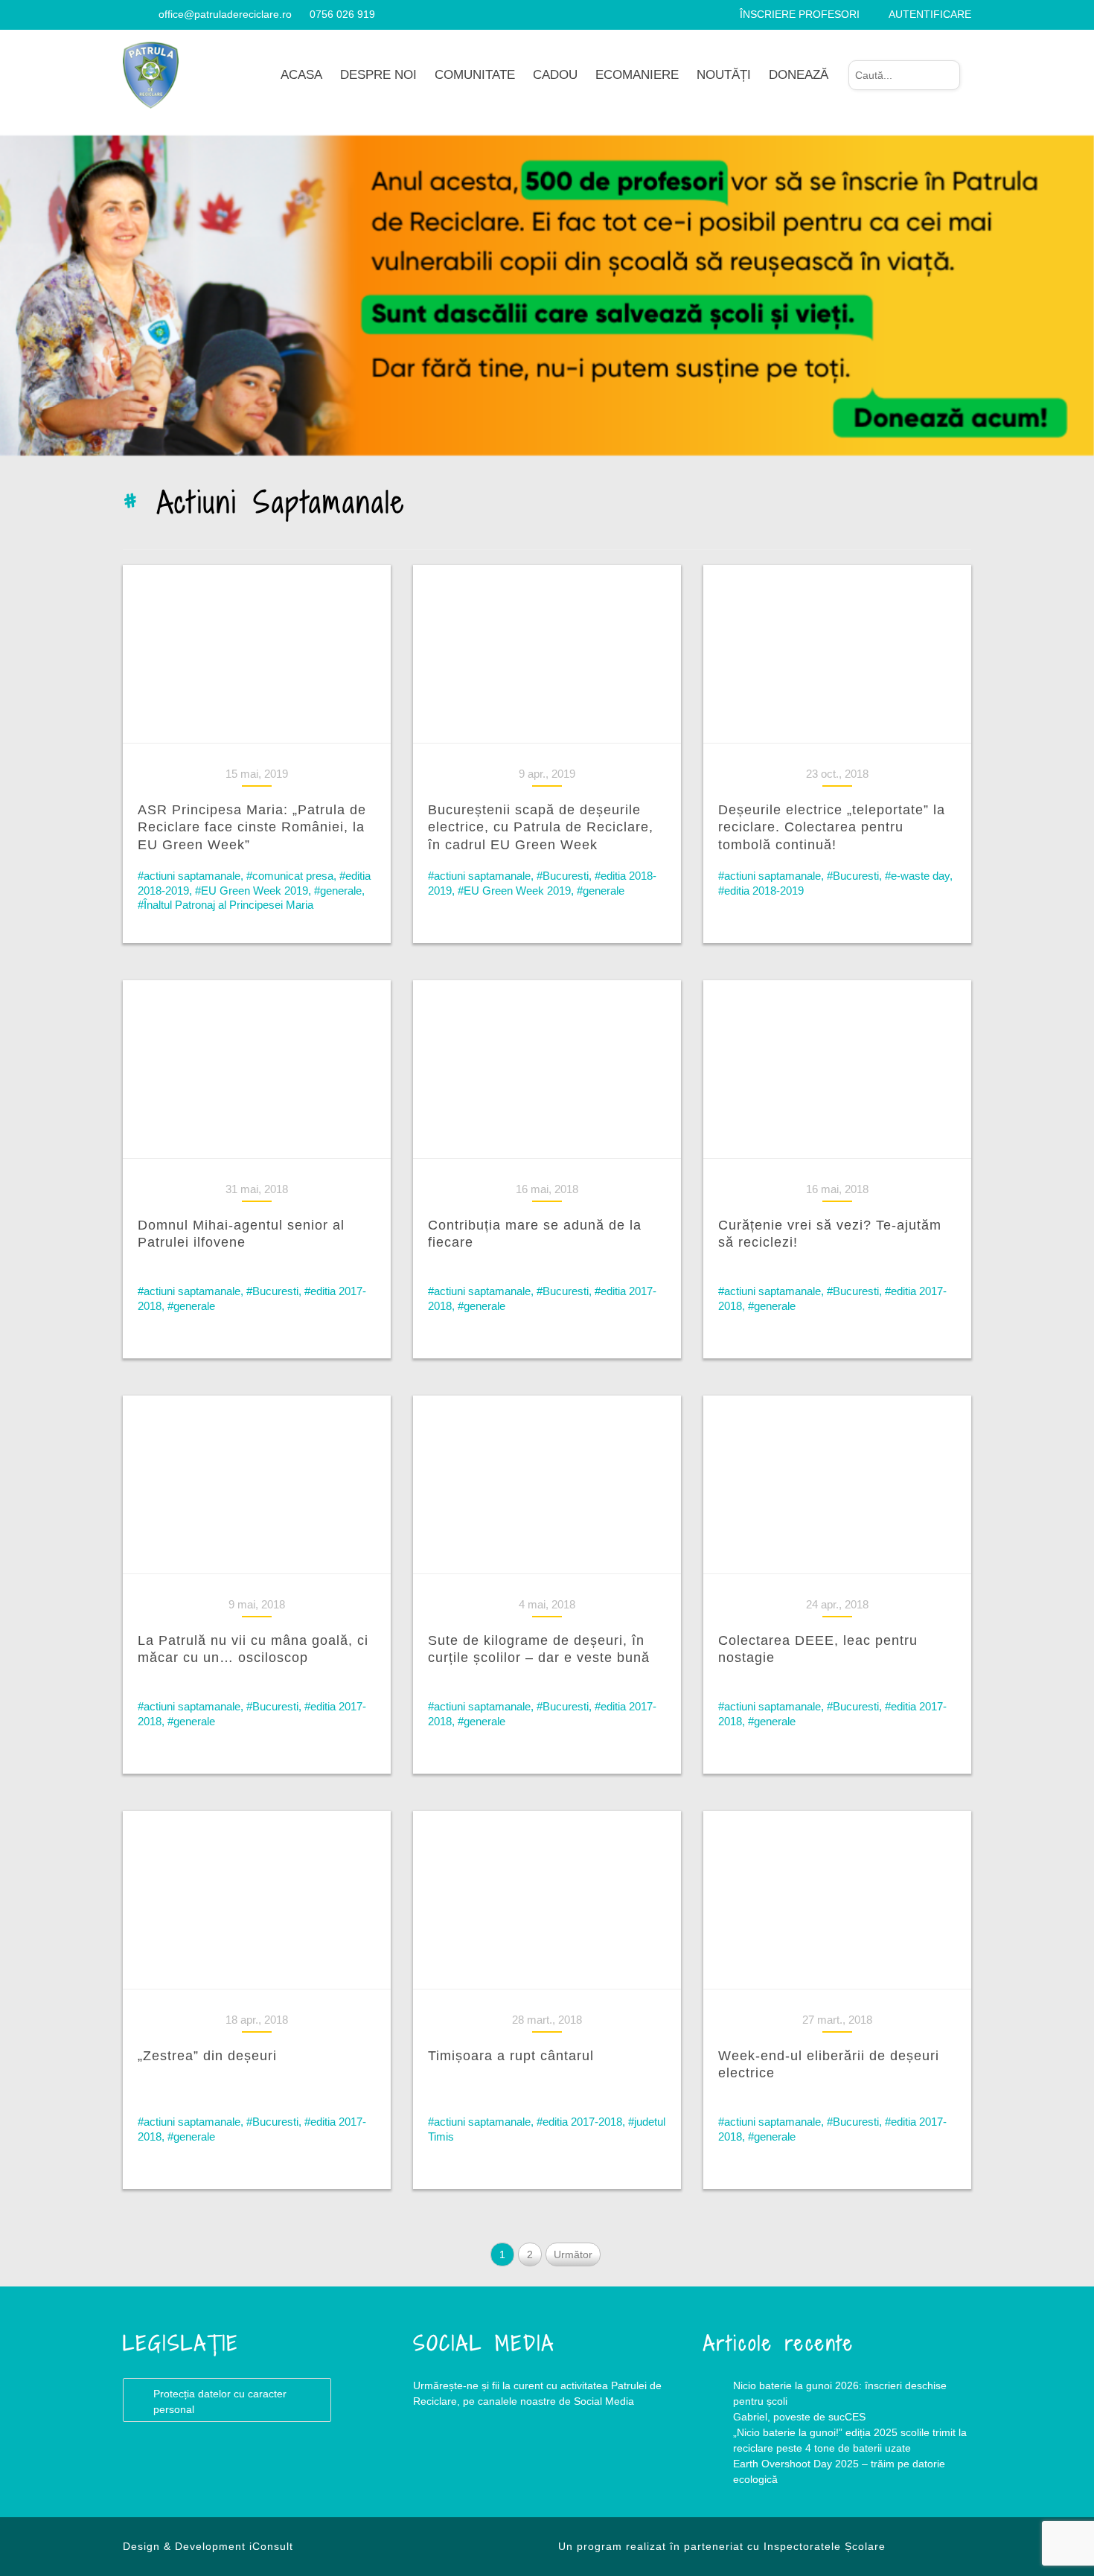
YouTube (502, 2461)
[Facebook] (128, 14)
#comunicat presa (290, 876)
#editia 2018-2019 (761, 891)
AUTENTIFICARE (930, 14)
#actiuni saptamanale (189, 876)
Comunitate (475, 75)
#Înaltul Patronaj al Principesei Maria (225, 905)
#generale (338, 891)
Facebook (443, 2461)
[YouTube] (146, 14)
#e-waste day (917, 876)
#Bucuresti (563, 876)
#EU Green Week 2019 (252, 891)
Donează (799, 75)
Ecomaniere (637, 75)
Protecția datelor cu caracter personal (220, 2401)
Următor (573, 2254)
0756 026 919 (342, 14)
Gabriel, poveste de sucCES (799, 2417)
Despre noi (378, 75)
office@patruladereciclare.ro (225, 14)
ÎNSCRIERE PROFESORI (800, 14)
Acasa (301, 75)
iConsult (271, 2546)
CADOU (555, 75)
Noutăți (724, 75)
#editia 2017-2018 (579, 2122)
